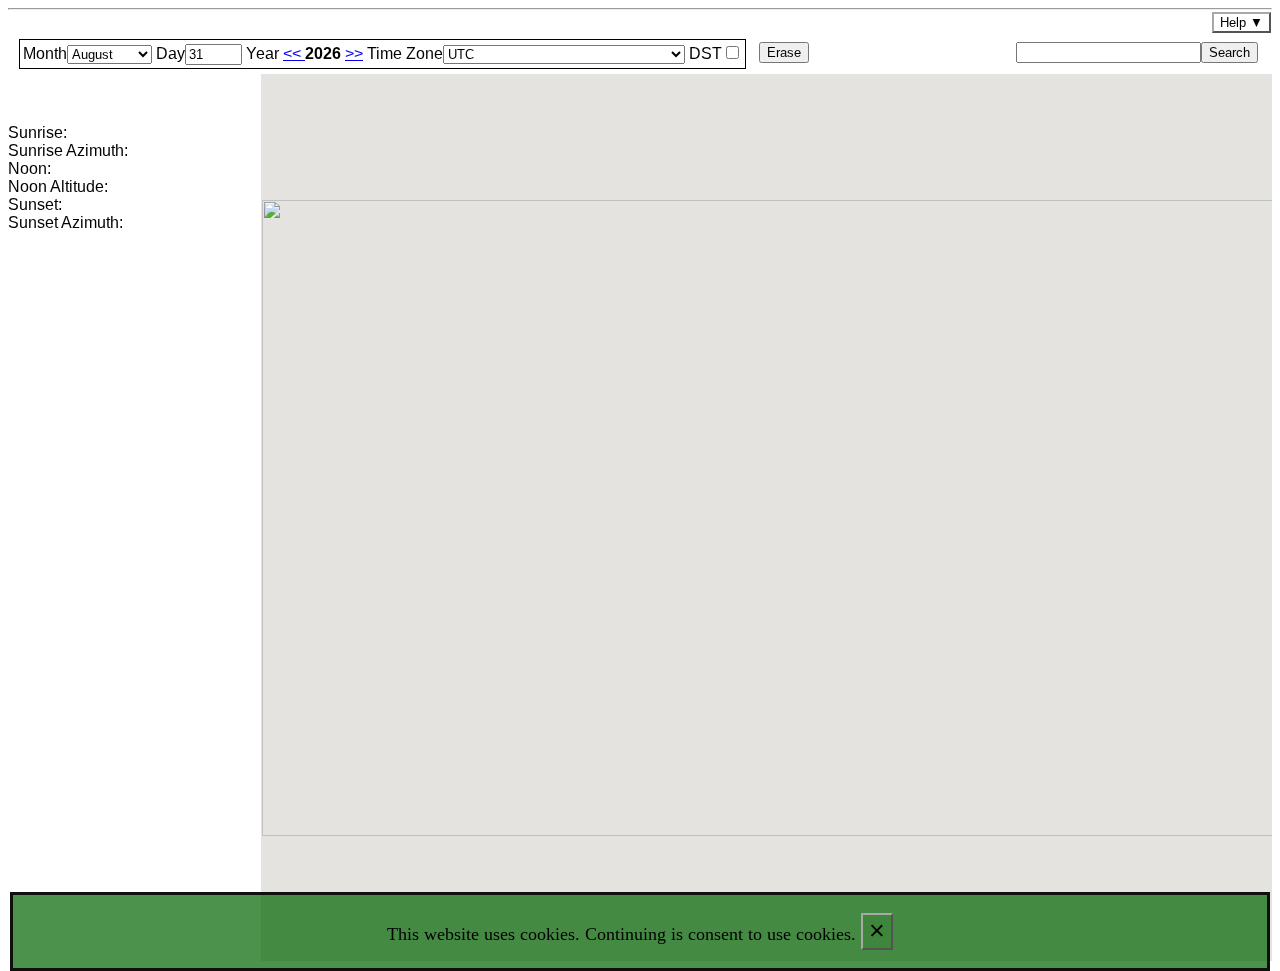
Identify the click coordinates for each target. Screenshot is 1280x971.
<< (294, 53)
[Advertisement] (133, 577)
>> (354, 53)
